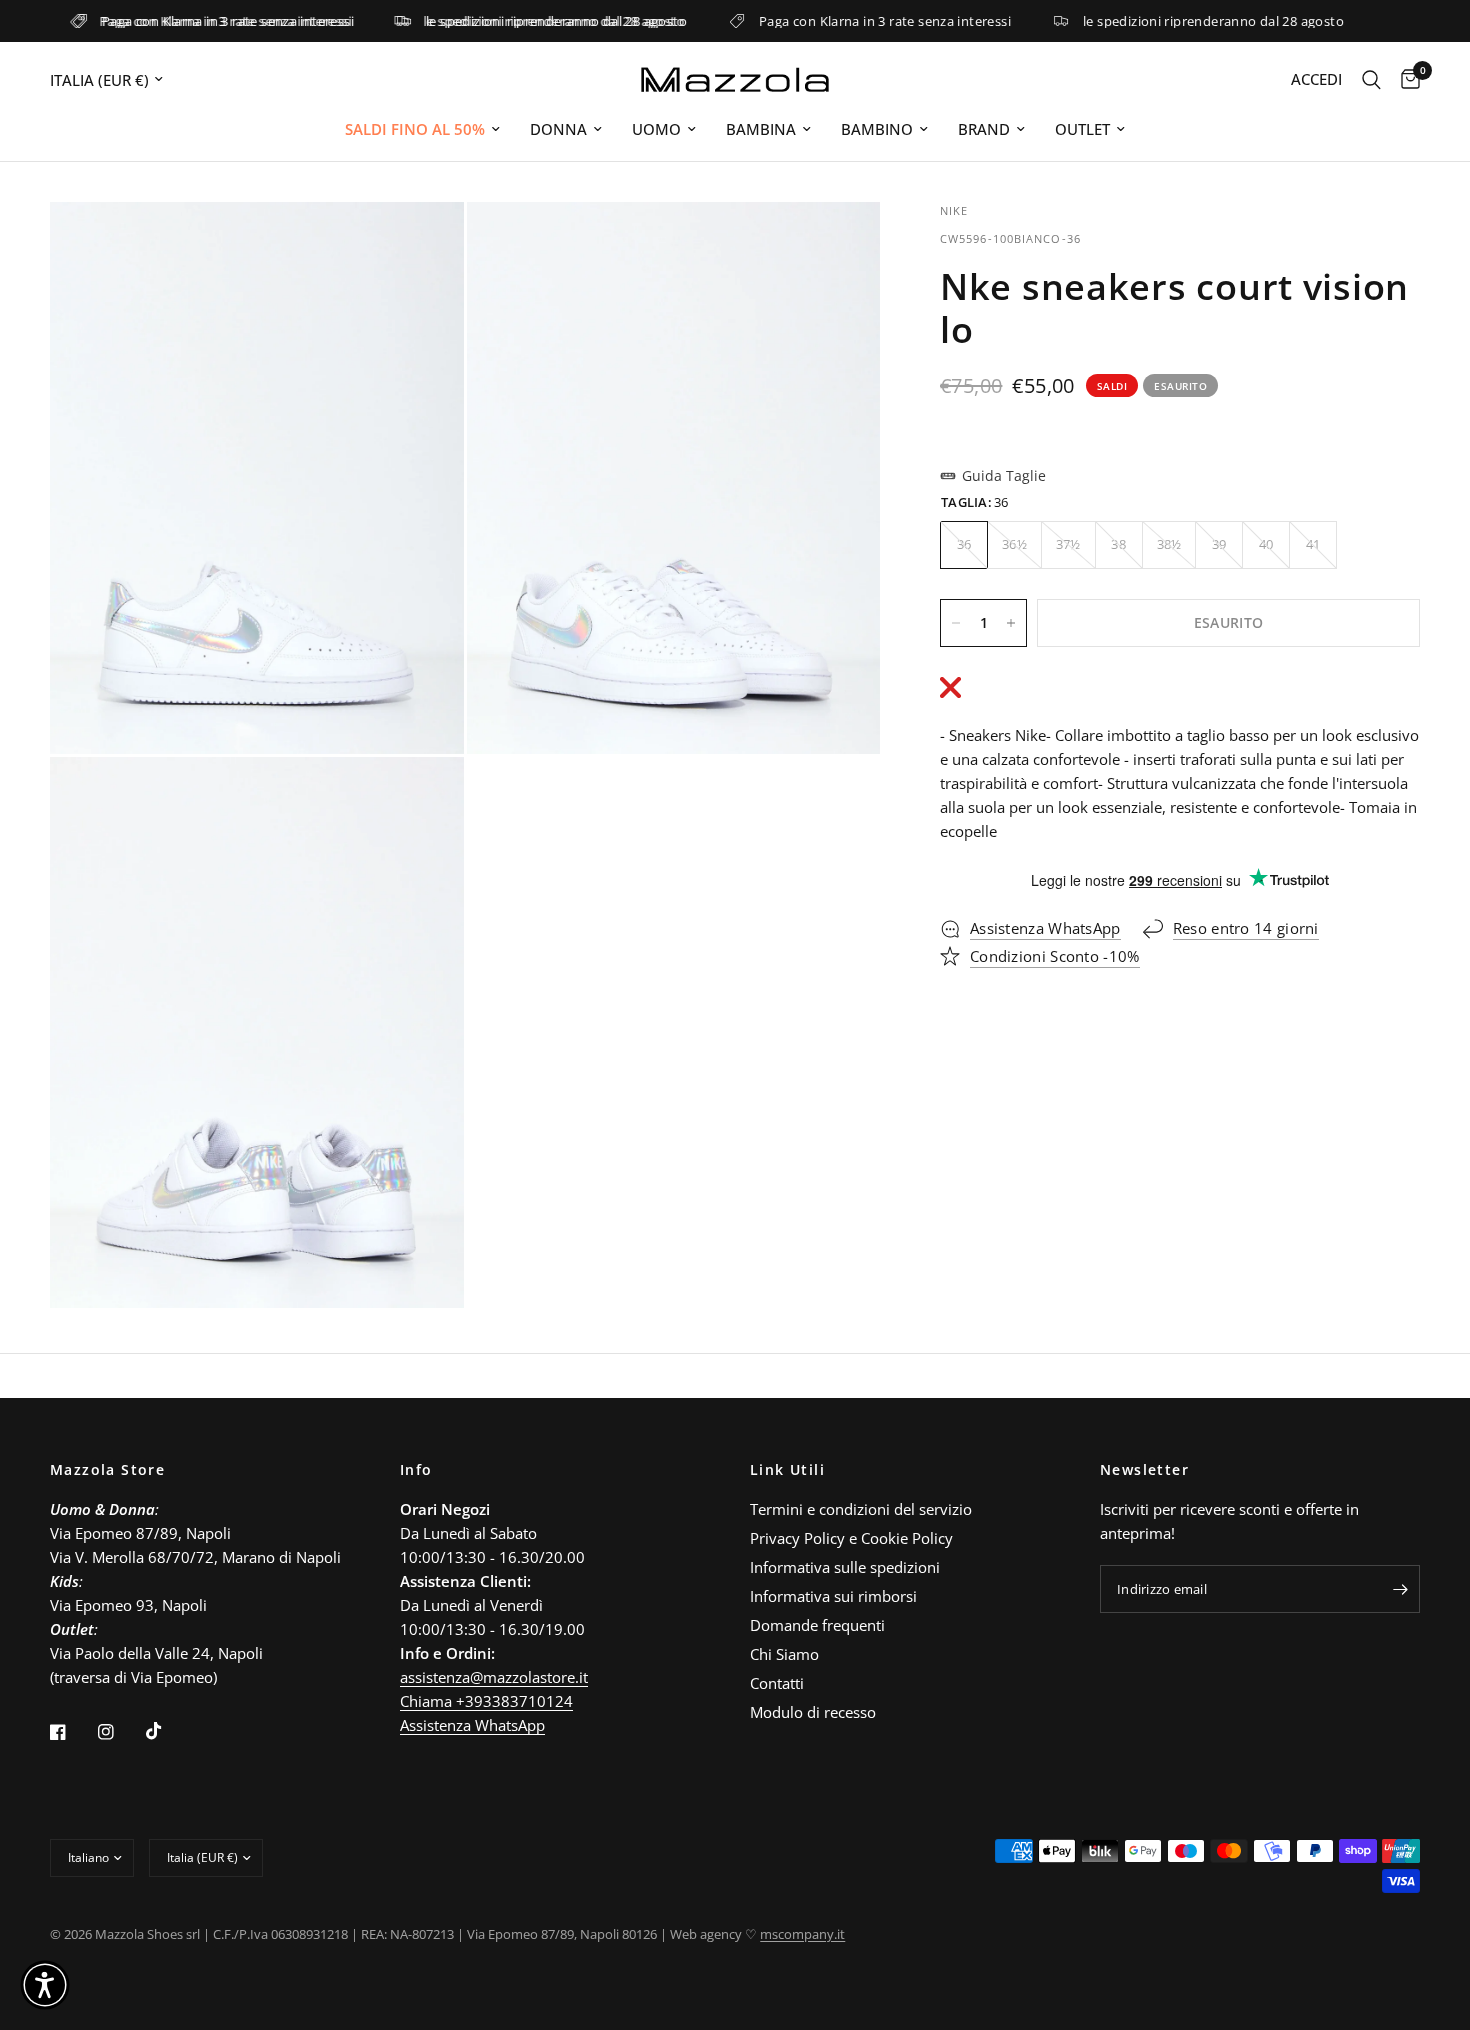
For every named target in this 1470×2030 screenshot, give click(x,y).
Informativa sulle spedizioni (845, 1567)
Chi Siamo (784, 1654)
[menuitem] (422, 129)
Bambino (877, 129)
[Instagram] (120, 1732)
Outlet (1082, 129)
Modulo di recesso (813, 1712)
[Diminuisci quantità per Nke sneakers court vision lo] (956, 623)
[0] (1405, 79)
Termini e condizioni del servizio (861, 1509)
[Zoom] (422, 244)
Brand (984, 129)
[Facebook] (72, 1732)
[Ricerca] (1371, 79)
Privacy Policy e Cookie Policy (851, 1538)
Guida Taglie (1004, 475)
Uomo (656, 129)
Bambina (761, 129)
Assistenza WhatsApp (472, 1725)
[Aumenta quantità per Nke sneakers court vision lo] (1011, 623)
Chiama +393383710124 (486, 1701)
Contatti (777, 1683)
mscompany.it (802, 1934)
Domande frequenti (817, 1625)
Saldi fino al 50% (415, 129)
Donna (558, 129)
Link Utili (787, 1470)
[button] (45, 1985)
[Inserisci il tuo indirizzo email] (1400, 1589)
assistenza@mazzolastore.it (494, 1677)
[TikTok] (168, 1731)
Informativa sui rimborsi (833, 1596)
